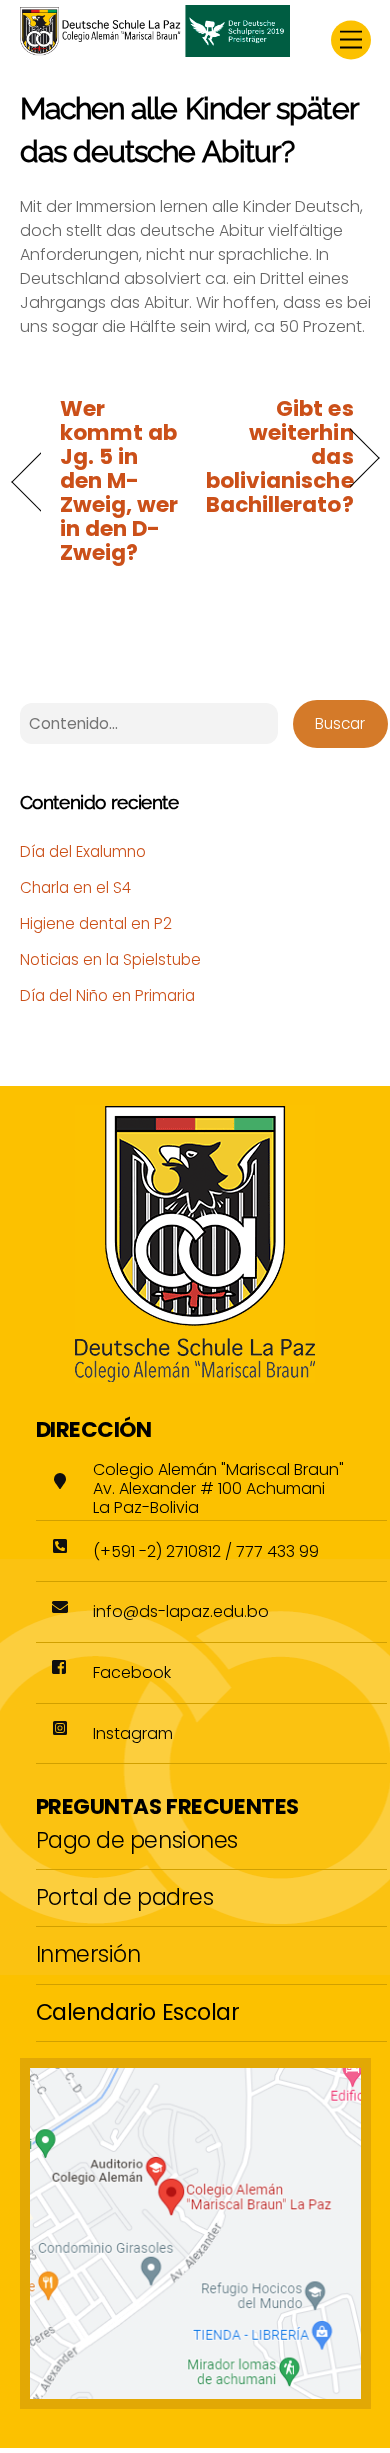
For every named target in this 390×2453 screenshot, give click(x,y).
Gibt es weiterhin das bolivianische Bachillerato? (280, 457)
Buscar (340, 723)
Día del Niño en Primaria (107, 995)
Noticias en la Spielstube (110, 959)
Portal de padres (125, 1897)
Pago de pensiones (137, 1840)
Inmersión (88, 1954)
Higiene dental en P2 (96, 923)
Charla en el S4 (75, 887)
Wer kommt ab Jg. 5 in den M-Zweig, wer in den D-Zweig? (119, 481)
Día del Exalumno (83, 851)
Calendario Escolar (138, 2012)
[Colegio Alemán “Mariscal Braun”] (155, 49)
